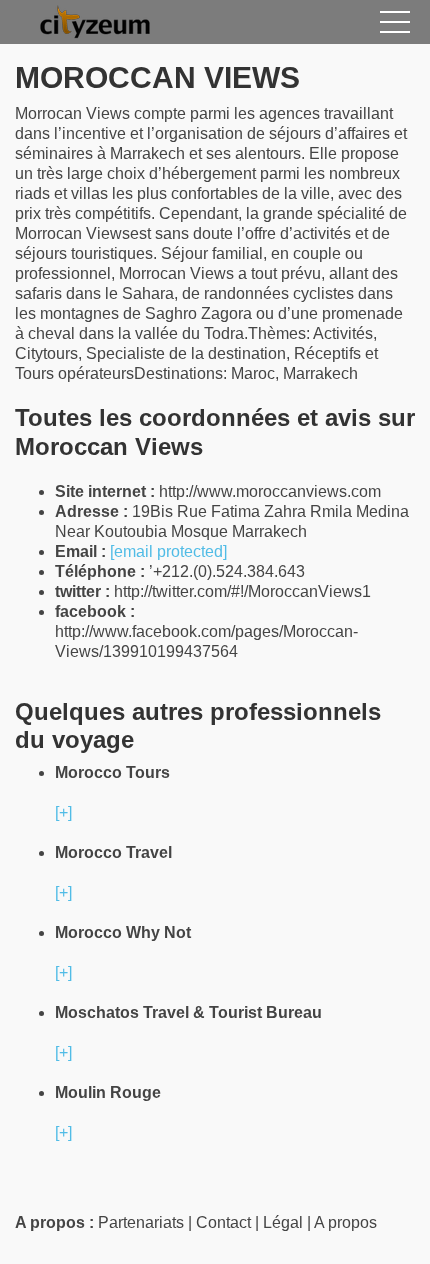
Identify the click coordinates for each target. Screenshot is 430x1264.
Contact (223, 1222)
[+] (63, 812)
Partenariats (141, 1222)
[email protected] (168, 551)
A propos (345, 1222)
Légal (283, 1222)
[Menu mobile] (395, 26)
